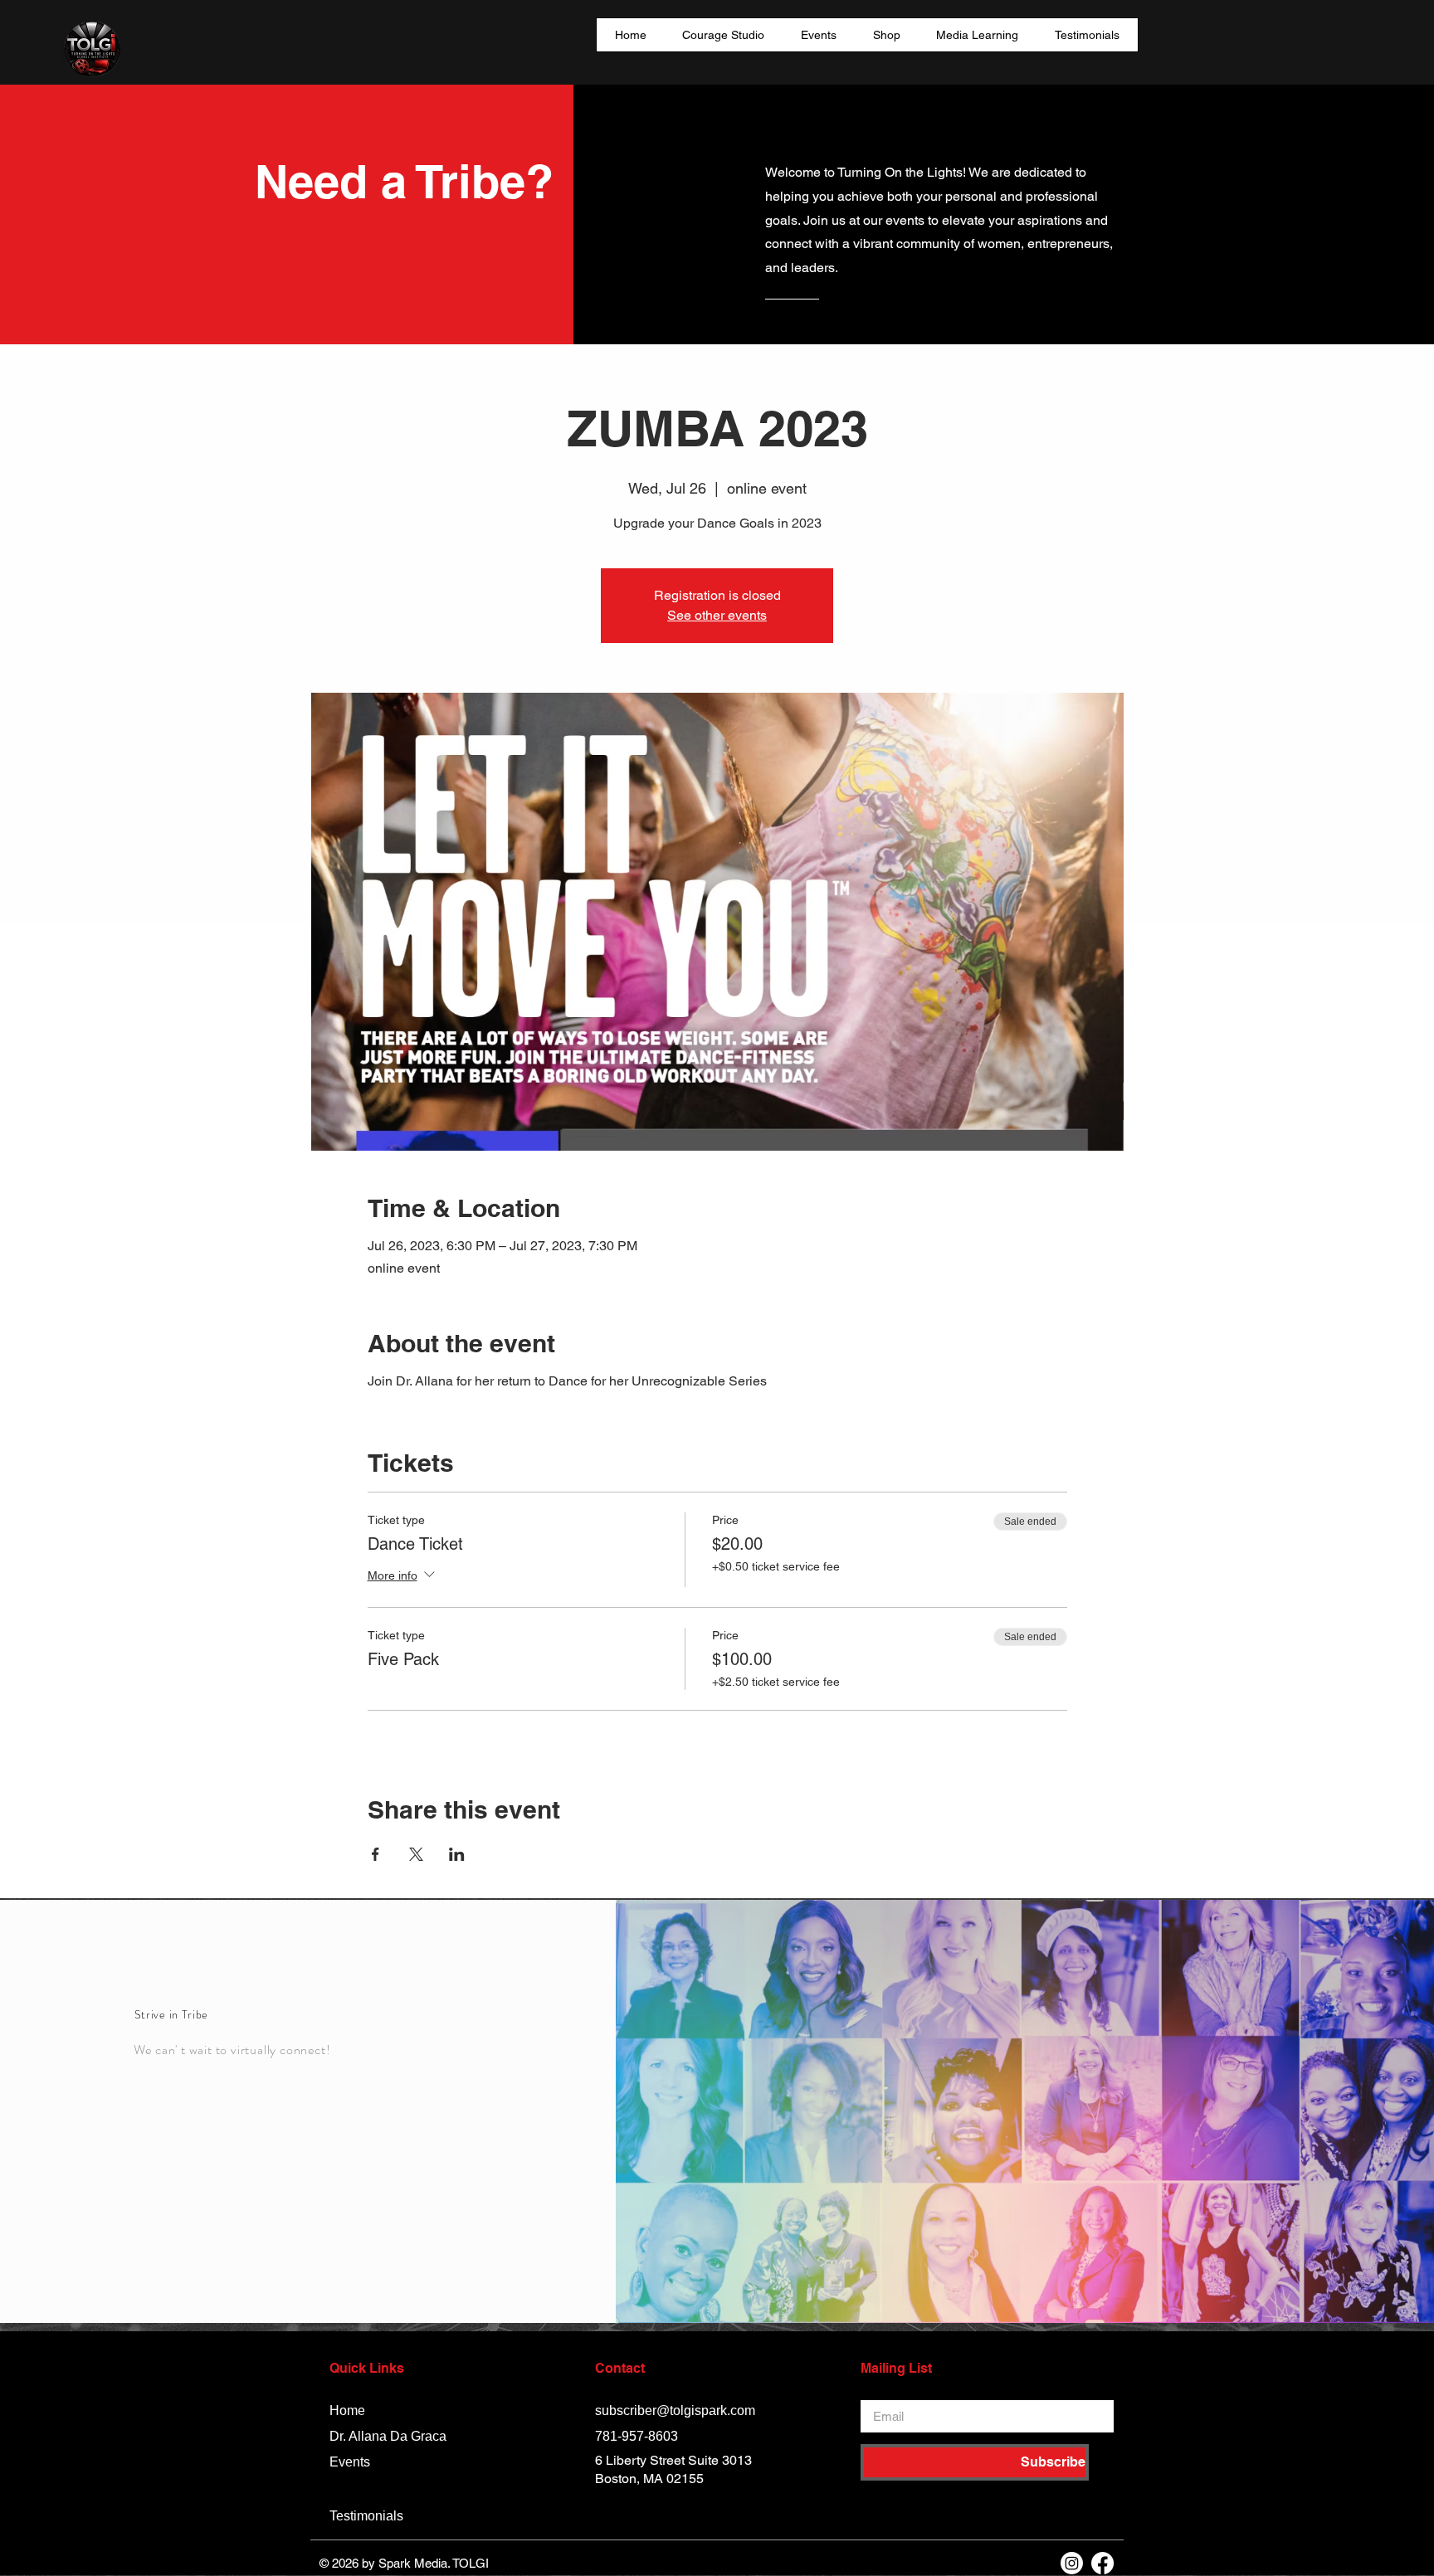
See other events (717, 615)
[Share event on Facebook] (376, 1854)
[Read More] (832, 327)
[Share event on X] (416, 1854)
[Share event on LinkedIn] (457, 1854)
